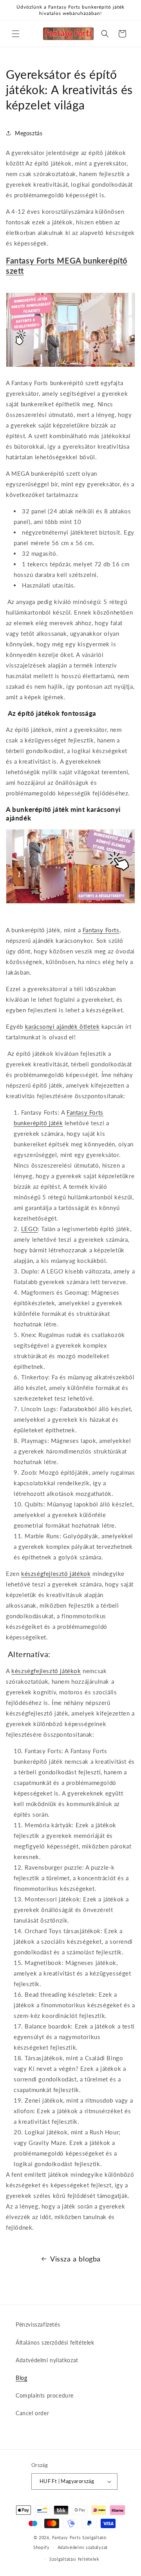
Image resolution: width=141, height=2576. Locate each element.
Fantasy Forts (101, 930)
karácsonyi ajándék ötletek (62, 1026)
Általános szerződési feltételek (55, 2342)
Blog (21, 2378)
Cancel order (32, 2413)
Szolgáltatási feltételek (74, 2559)
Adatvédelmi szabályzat (83, 2547)
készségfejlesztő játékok (56, 1574)
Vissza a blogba (75, 2259)
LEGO (29, 1229)
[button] (16, 34)
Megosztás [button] (29, 133)
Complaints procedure (45, 2395)
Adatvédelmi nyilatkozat (47, 2360)
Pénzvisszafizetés (38, 2324)
